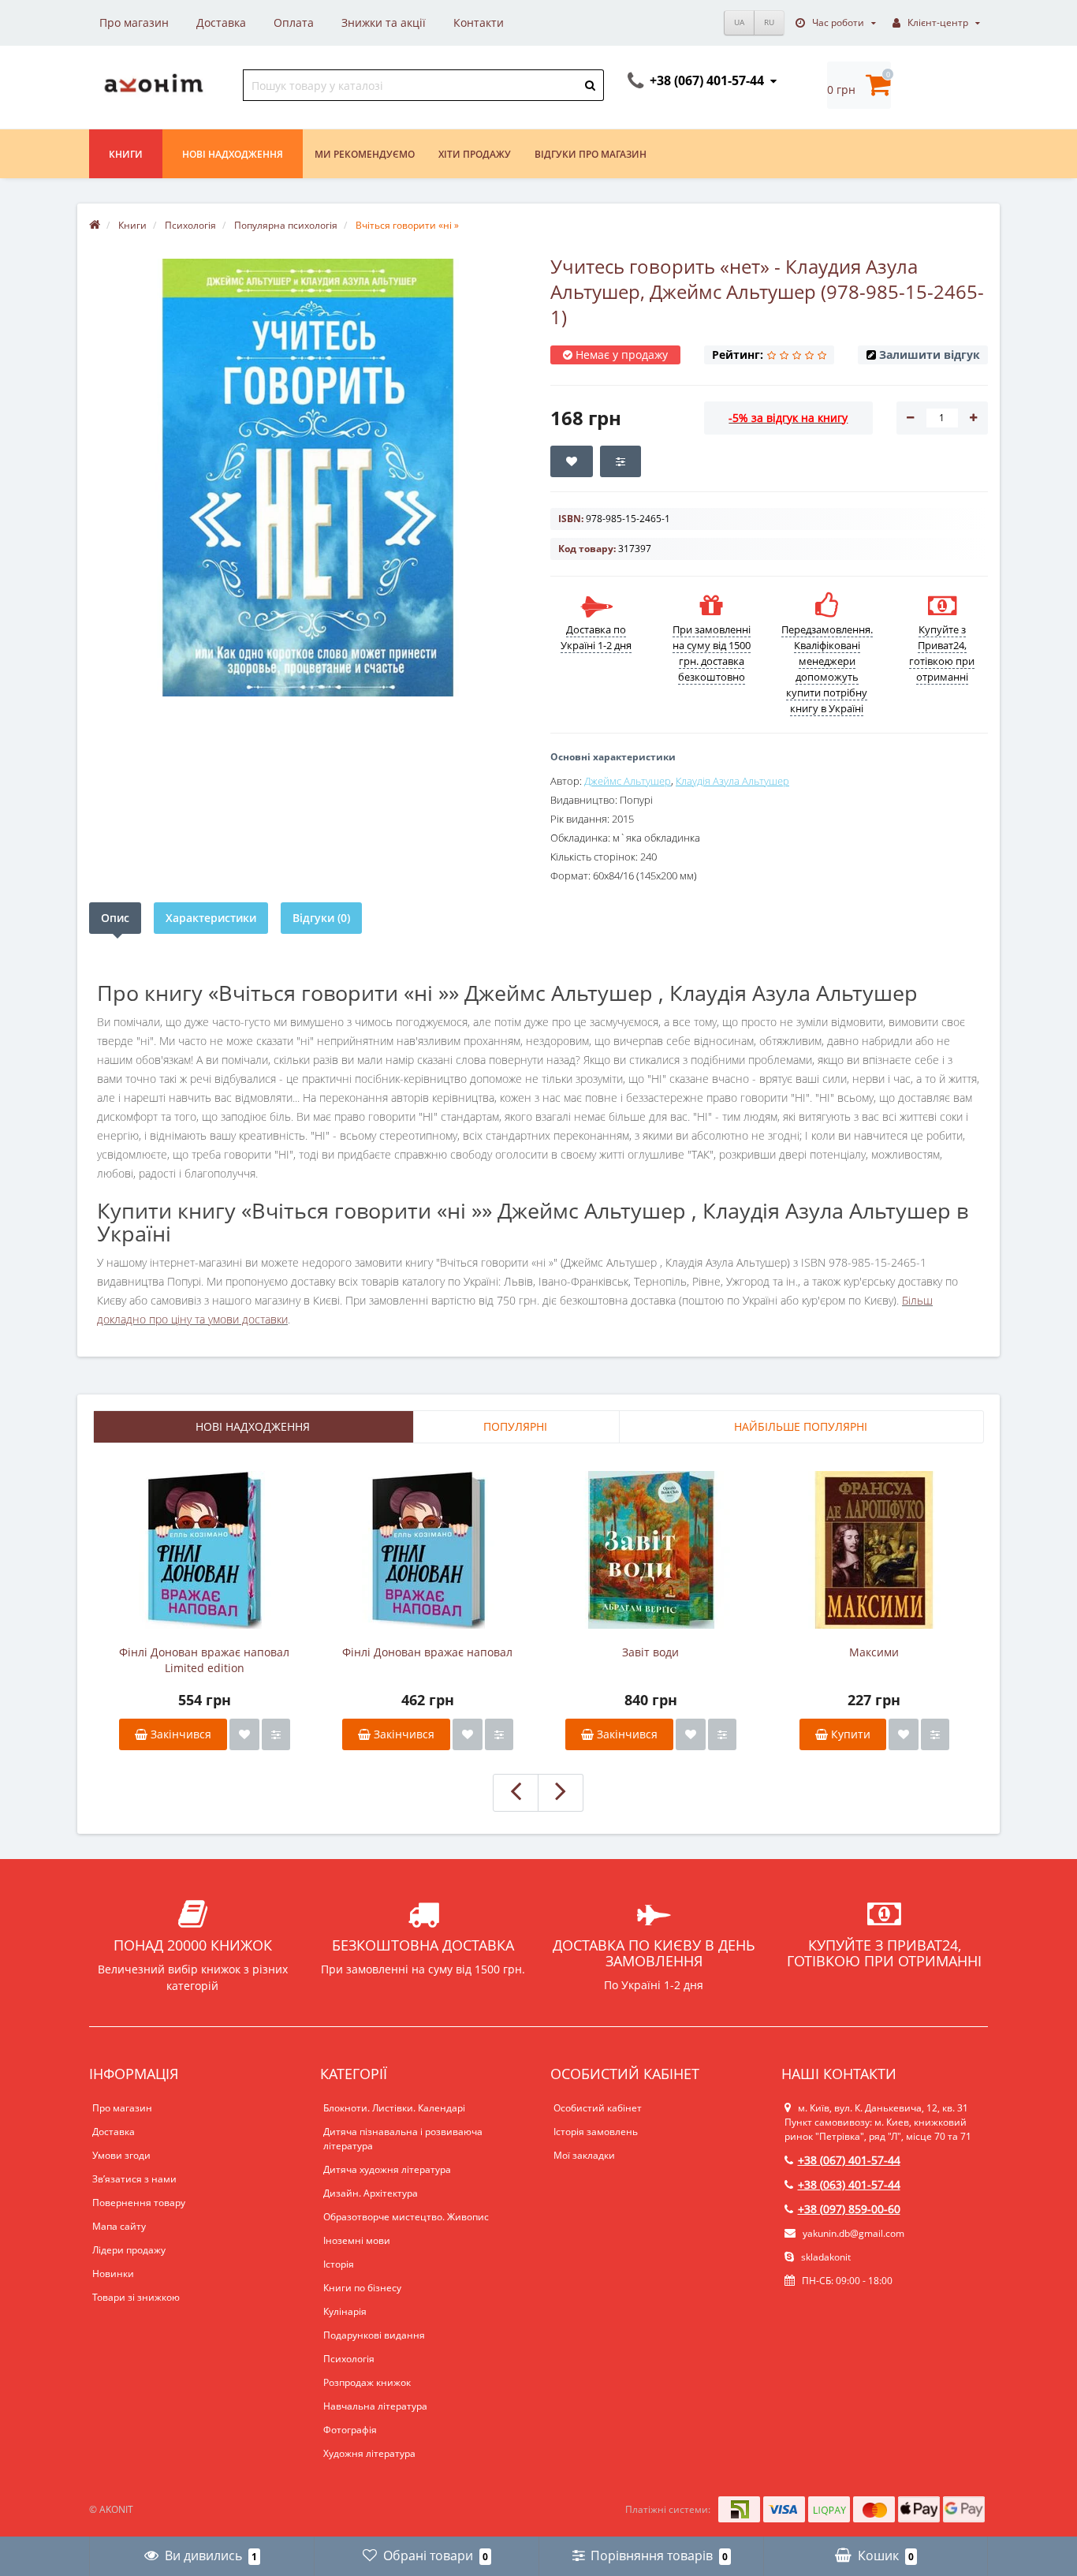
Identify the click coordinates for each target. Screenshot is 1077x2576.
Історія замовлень (596, 2132)
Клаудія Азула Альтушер (732, 781)
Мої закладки (584, 2155)
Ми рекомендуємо (365, 154)
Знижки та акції (384, 22)
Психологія (349, 2359)
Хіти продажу (475, 154)
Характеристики (211, 918)
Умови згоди (121, 2155)
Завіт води (650, 1652)
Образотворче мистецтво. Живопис (406, 2217)
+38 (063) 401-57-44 (849, 2184)
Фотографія (350, 2430)
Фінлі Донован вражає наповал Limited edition (204, 1660)
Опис (115, 918)
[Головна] (95, 225)
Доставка (221, 22)
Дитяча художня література (387, 2169)
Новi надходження (233, 154)
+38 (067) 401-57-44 (849, 2160)
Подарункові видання (374, 2335)
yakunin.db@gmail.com (853, 2233)
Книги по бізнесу (362, 2288)
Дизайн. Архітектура (371, 2193)
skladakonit (825, 2257)
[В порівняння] (276, 1734)
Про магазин (134, 22)
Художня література (369, 2453)
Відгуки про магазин (591, 154)
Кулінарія (345, 2311)
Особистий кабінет (598, 2108)
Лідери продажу (129, 2250)
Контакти (479, 22)
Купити (849, 1734)
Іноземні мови (357, 2240)
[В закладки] (244, 1734)
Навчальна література (375, 2406)
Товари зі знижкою (136, 2297)
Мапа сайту (119, 2226)
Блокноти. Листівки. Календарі (394, 2108)
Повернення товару (139, 2203)
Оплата (294, 22)
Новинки (113, 2274)
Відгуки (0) (321, 918)
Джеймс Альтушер (628, 781)
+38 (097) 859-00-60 (849, 2209)
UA (739, 22)
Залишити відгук (930, 355)
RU (769, 22)
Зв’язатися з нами (134, 2179)
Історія (339, 2264)
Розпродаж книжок (367, 2382)
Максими (874, 1652)
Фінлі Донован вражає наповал (427, 1652)
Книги (126, 154)
